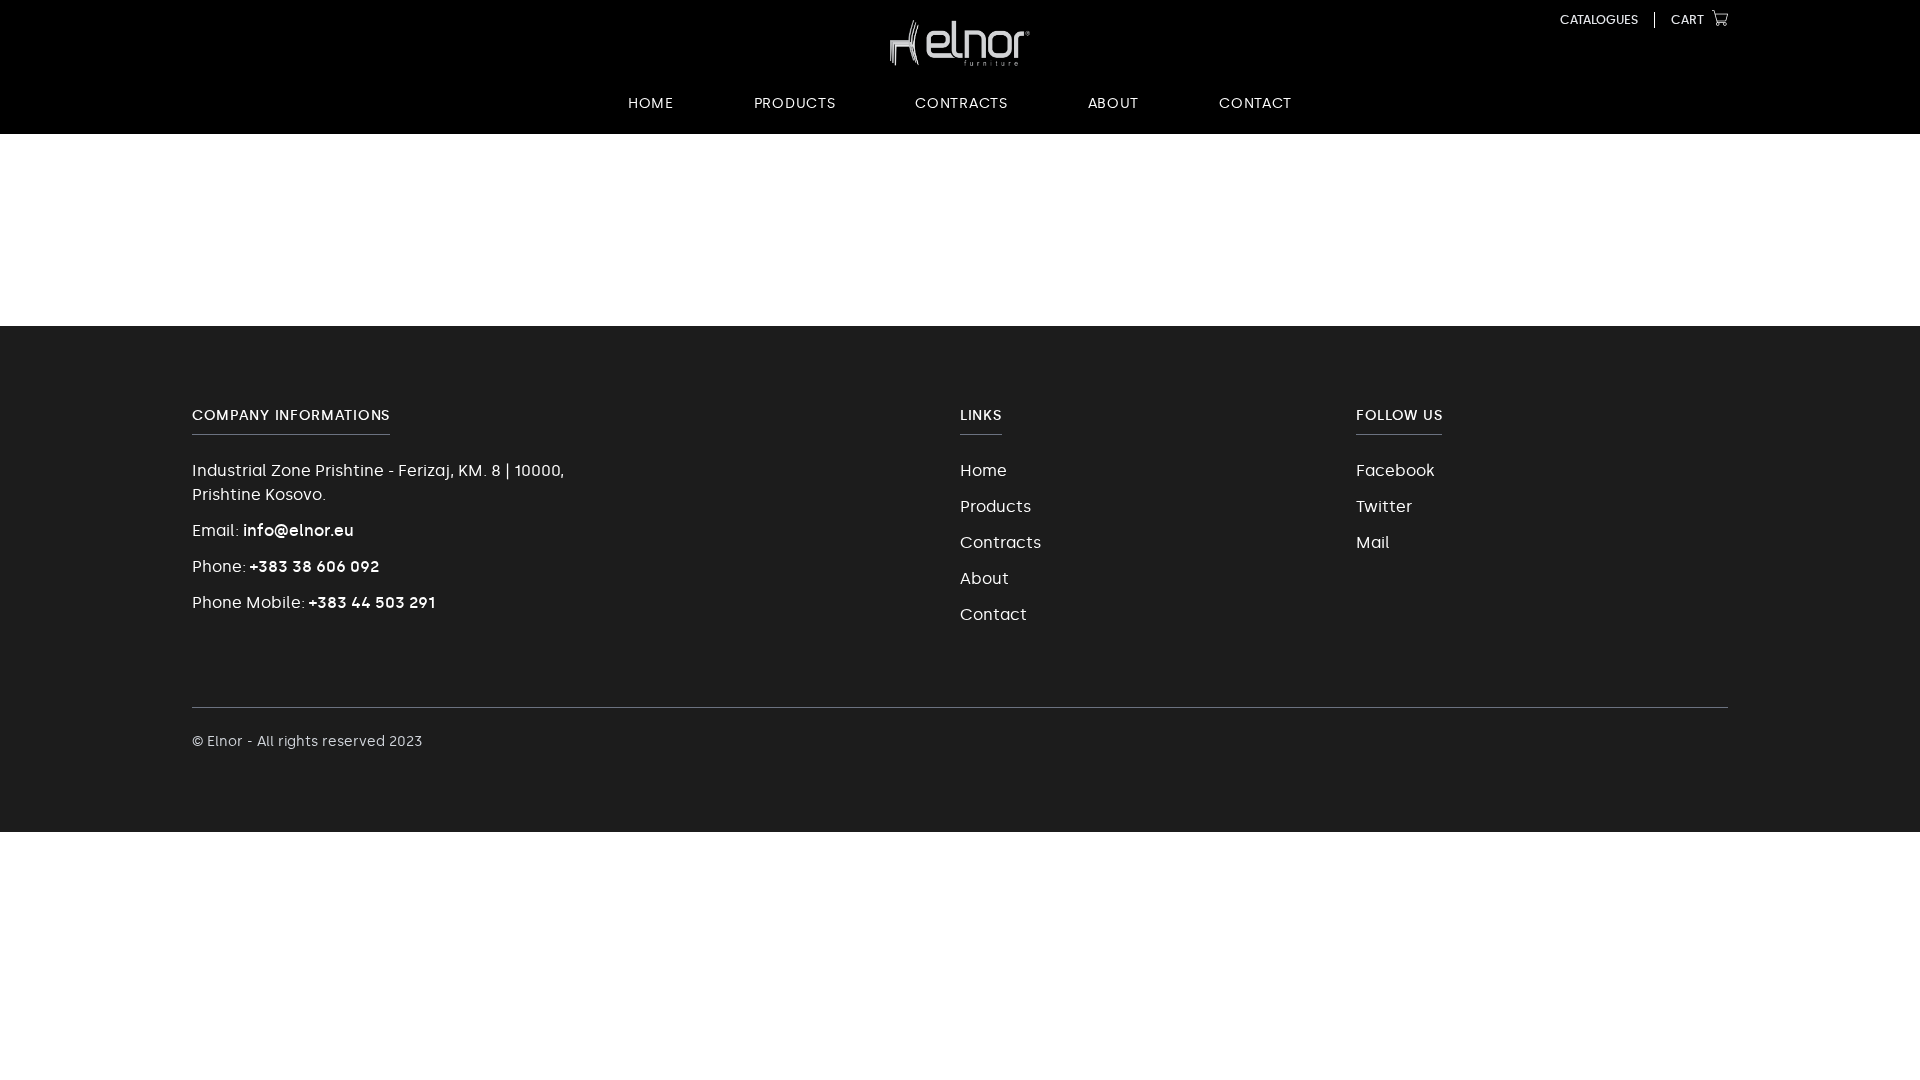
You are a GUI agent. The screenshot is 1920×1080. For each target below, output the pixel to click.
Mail (1373, 542)
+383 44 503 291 (372, 602)
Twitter (1384, 506)
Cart (1687, 20)
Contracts (961, 103)
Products (795, 103)
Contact (1255, 103)
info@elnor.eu (298, 530)
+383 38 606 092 (314, 566)
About (1114, 103)
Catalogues (1599, 20)
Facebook (1395, 470)
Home (651, 103)
